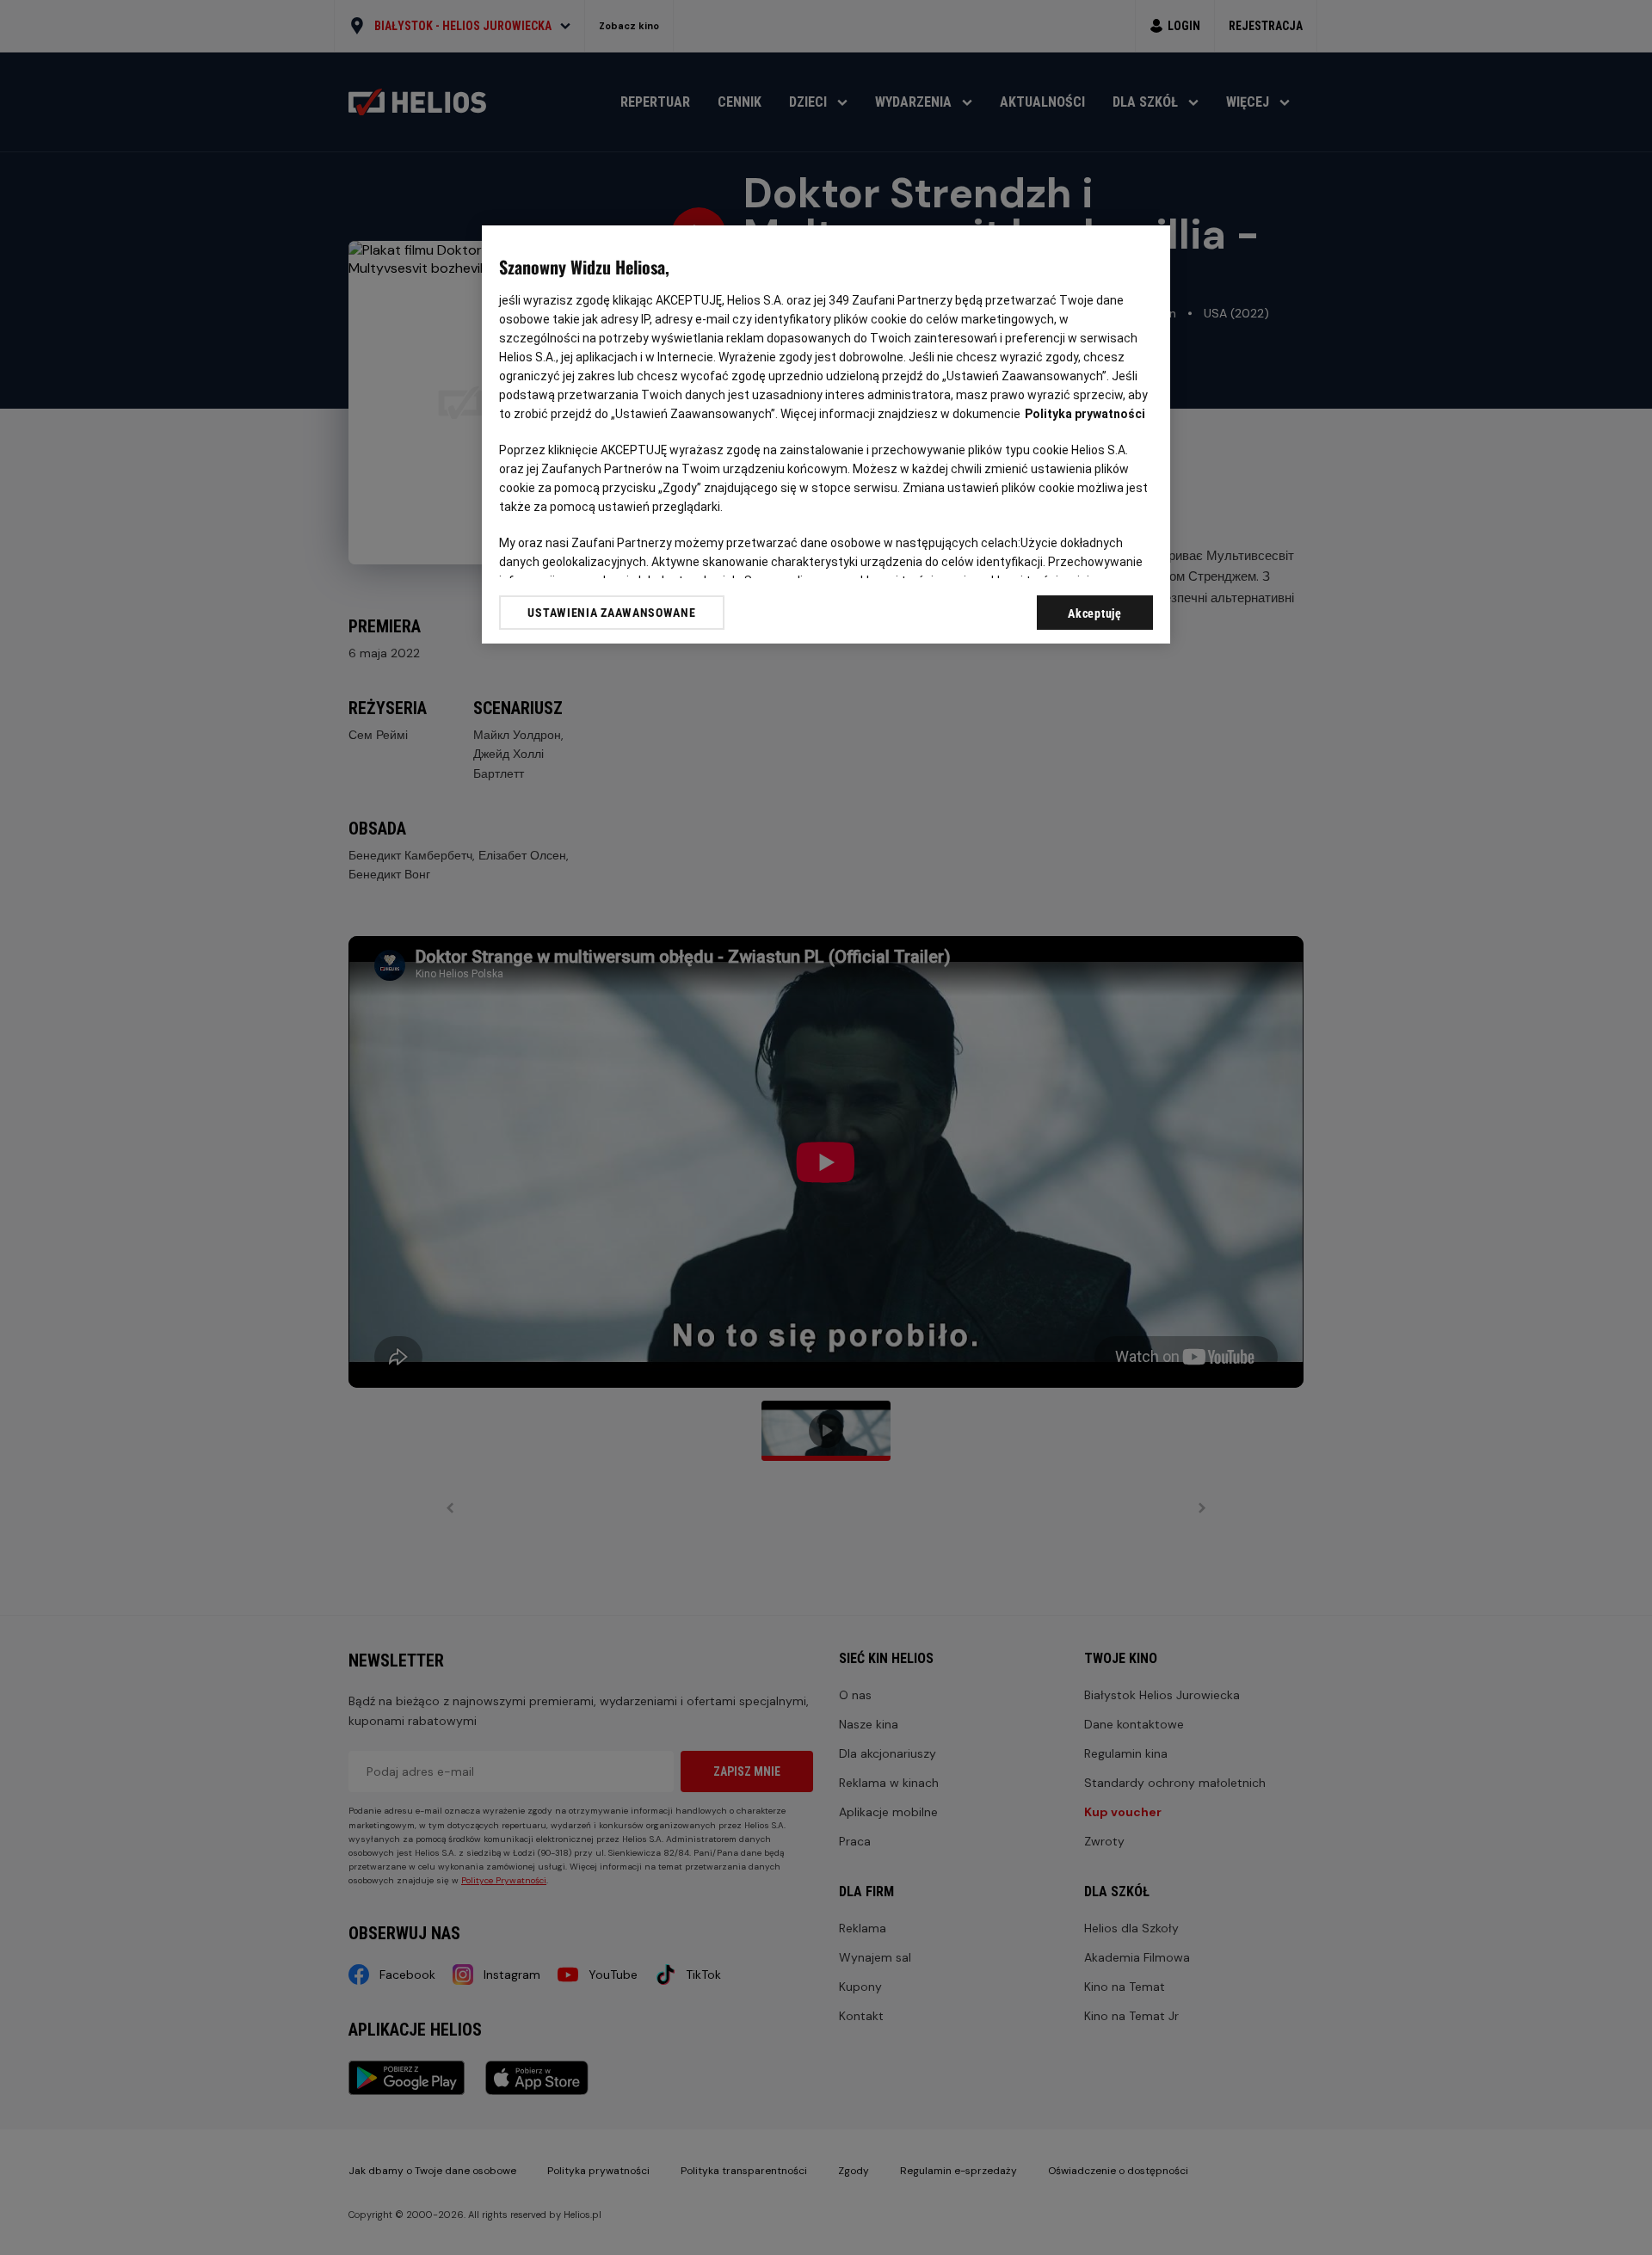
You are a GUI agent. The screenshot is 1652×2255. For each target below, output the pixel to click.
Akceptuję (1094, 613)
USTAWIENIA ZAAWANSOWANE (611, 613)
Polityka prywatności (1085, 414)
